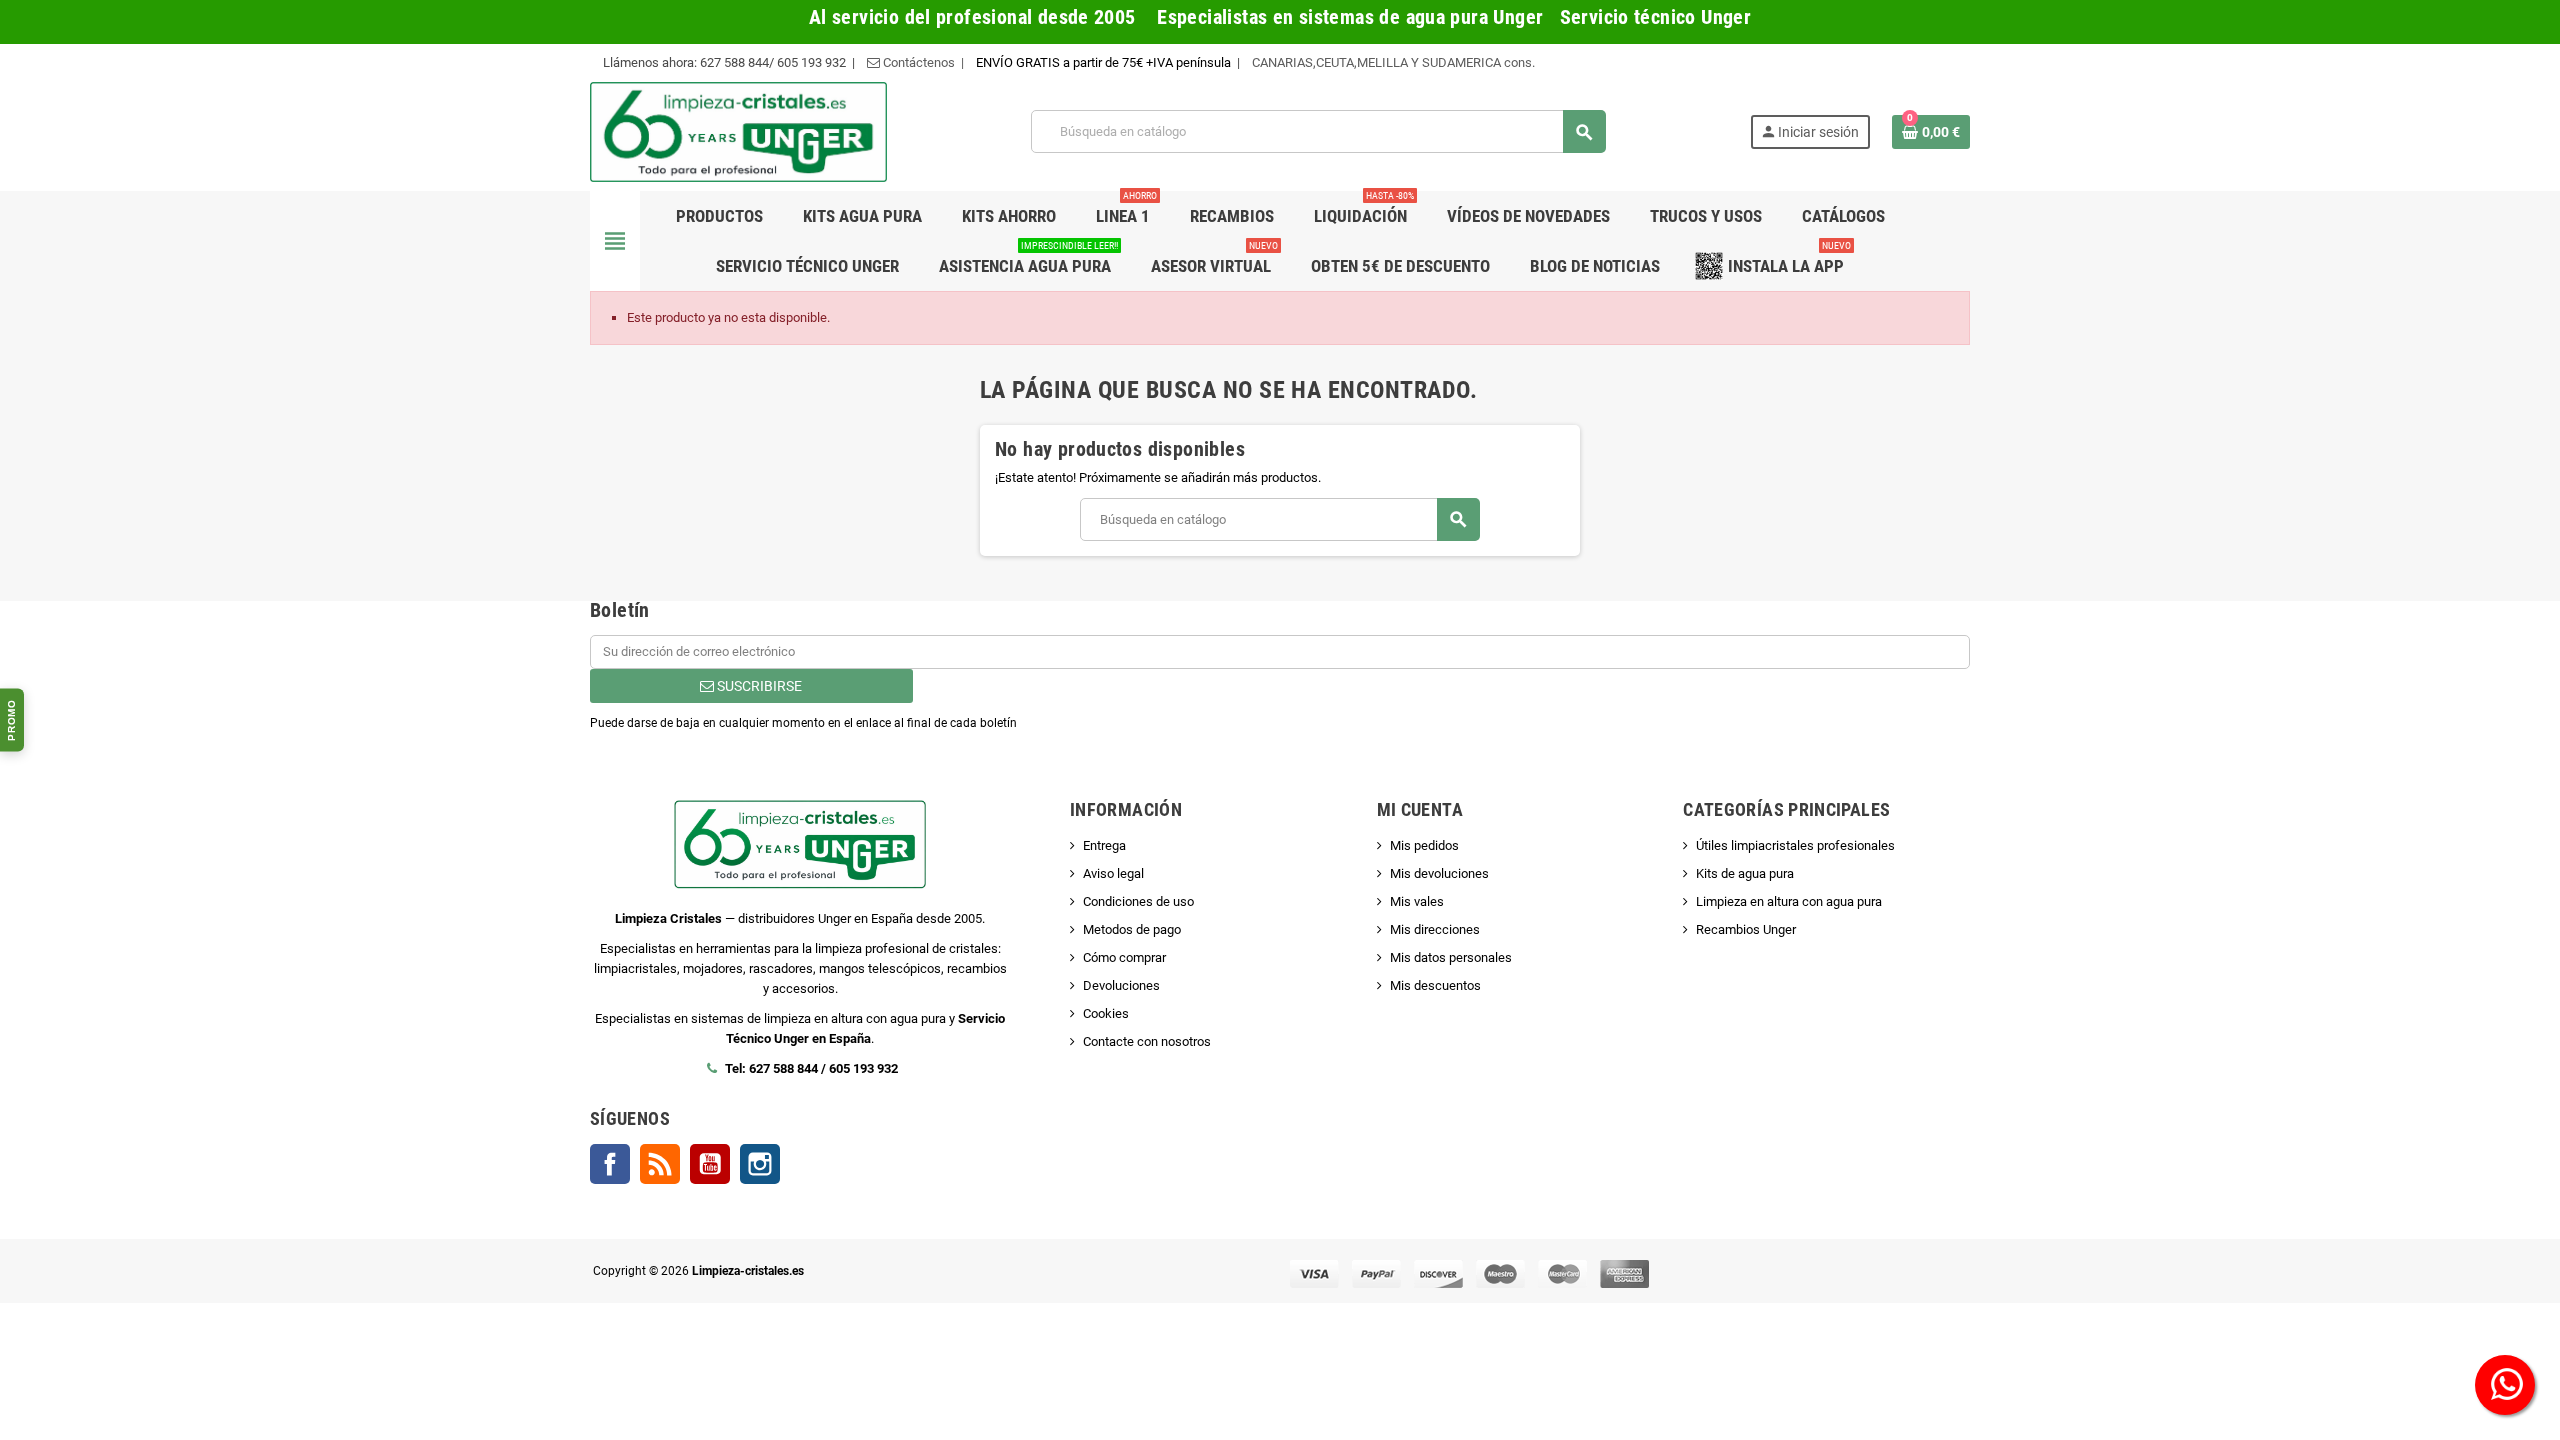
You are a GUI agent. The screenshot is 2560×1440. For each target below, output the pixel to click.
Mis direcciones (1435, 929)
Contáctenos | (922, 62)
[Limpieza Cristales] (738, 130)
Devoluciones (1121, 985)
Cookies (1106, 1013)
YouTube (710, 1164)
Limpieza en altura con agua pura (1789, 901)
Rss (660, 1164)
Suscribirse (758, 686)
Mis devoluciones (1439, 873)
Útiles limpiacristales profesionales (1795, 845)
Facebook (610, 1164)
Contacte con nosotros (1147, 1041)
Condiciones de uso (1138, 901)
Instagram (760, 1164)
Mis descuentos (1435, 985)
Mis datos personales (1451, 957)
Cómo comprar (1124, 957)
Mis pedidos (1424, 845)
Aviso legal (1113, 873)
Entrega (1104, 845)
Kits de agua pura (1745, 873)
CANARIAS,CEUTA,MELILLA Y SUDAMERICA (1378, 62)
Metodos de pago (1132, 929)
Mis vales (1417, 901)
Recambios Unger (1746, 929)
